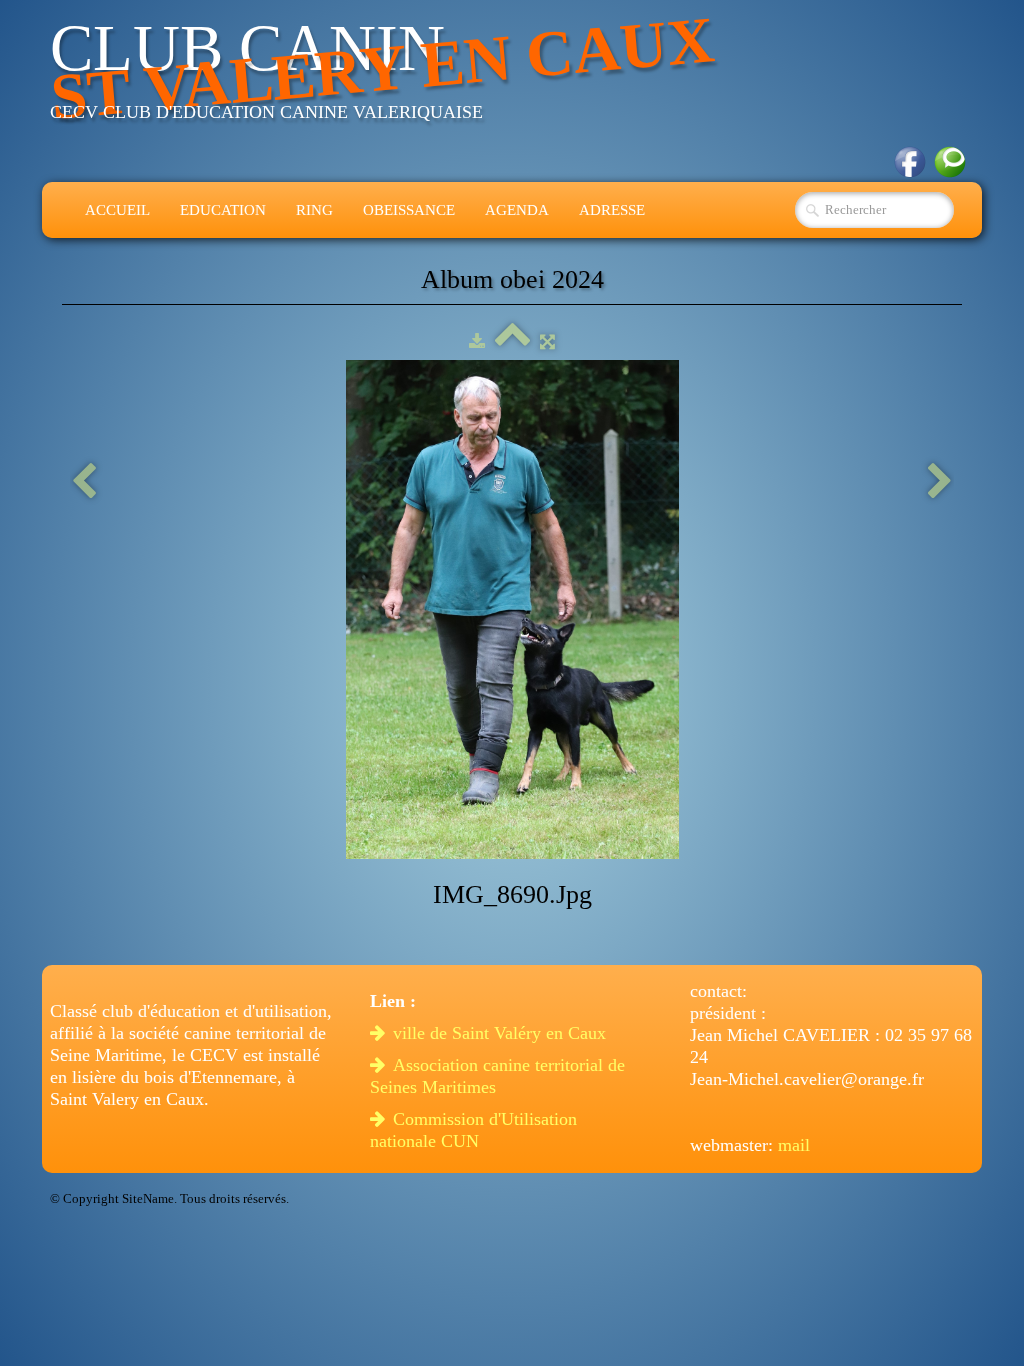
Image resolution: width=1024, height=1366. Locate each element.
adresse (612, 210)
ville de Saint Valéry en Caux (502, 1033)
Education (223, 210)
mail (794, 1145)
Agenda (517, 210)
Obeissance (409, 210)
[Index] (512, 341)
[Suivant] (940, 482)
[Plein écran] (547, 341)
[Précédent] (84, 482)
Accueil (117, 210)
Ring (314, 210)
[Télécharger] (477, 341)
